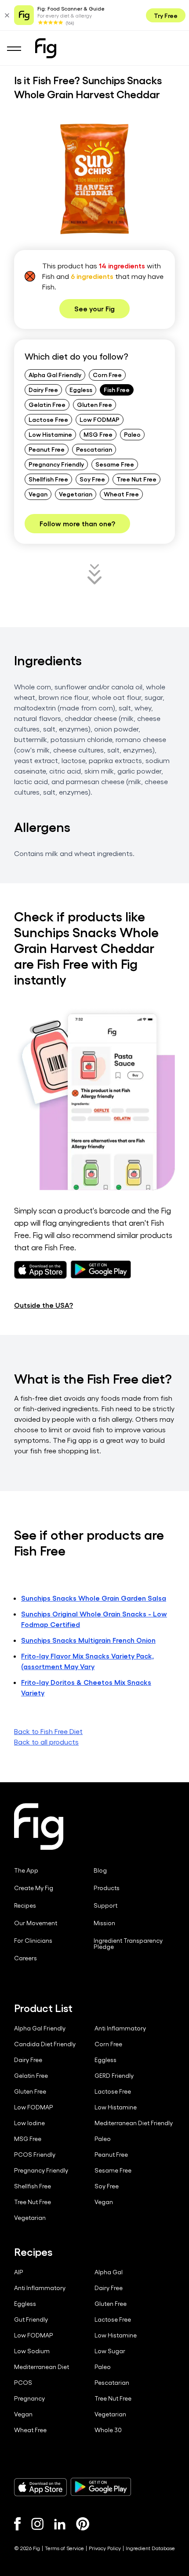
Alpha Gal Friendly (55, 375)
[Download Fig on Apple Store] (40, 2487)
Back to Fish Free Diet (48, 1731)
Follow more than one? (77, 523)
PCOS (23, 2383)
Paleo (132, 434)
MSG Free (98, 434)
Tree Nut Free (136, 479)
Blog (100, 1870)
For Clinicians (33, 1941)
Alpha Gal (109, 2272)
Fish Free (117, 389)
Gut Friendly (31, 2319)
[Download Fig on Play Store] (101, 2487)
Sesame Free (115, 464)
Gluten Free (94, 404)
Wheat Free (121, 494)
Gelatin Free (47, 404)
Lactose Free (48, 419)
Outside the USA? (44, 1305)
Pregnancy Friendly (56, 464)
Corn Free (107, 375)
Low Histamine (50, 434)
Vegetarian (76, 494)
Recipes (25, 1905)
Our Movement (36, 1923)
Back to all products (46, 1742)
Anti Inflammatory (120, 2028)
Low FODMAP (100, 419)
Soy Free (92, 479)
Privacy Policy (105, 2548)
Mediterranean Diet (42, 2367)
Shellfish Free (48, 479)
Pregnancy (29, 2398)
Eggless (81, 389)
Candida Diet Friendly (45, 2044)
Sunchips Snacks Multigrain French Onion (88, 1640)
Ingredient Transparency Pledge (128, 1944)
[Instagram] (37, 2524)
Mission (104, 1923)
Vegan (38, 494)
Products (107, 1888)
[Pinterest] (83, 2524)
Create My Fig (34, 1888)
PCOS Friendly (35, 2155)
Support (105, 1905)
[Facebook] (17, 2524)
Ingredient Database (150, 2548)
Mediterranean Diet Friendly (134, 2123)
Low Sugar (110, 2351)
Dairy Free (43, 389)
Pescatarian (94, 449)
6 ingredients (92, 276)
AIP (19, 2272)
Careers (25, 1958)
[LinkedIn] (60, 2524)
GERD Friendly (114, 2076)
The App (26, 1870)
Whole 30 (108, 2430)
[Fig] (46, 48)
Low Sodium (32, 2351)
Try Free (166, 15)
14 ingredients (122, 266)
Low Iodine (29, 2123)
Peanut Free (47, 449)
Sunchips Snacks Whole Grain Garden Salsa (94, 1598)
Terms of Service (64, 2548)
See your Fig (94, 309)
